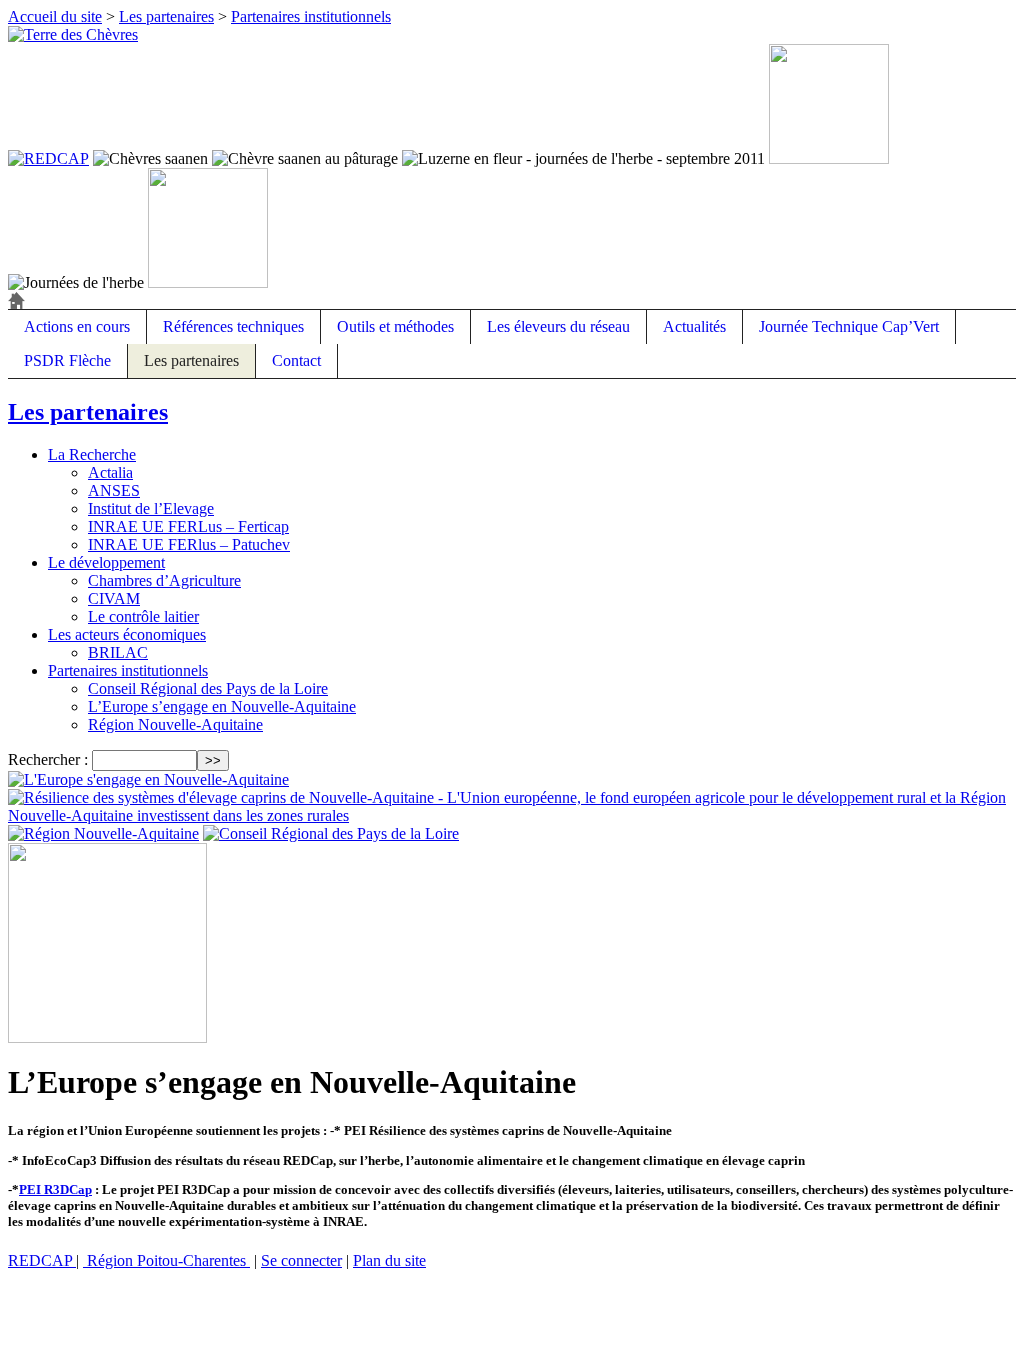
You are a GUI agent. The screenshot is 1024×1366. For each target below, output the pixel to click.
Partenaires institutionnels (311, 16)
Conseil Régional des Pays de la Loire (208, 688)
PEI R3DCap (55, 1189)
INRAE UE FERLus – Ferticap (188, 526)
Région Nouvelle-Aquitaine (175, 724)
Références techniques (233, 326)
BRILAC (118, 652)
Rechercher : (48, 759)
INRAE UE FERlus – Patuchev (189, 544)
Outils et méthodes (395, 326)
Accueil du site (55, 16)
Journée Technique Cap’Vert (849, 326)
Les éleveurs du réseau (558, 326)
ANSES (114, 490)
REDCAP (42, 1260)
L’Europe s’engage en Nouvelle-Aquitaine (222, 706)
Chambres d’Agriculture (164, 580)
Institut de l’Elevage (151, 508)
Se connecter (301, 1260)
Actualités (694, 326)
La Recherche (92, 454)
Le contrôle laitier (143, 616)
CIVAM (114, 598)
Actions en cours (77, 326)
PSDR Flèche (67, 360)
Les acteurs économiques (127, 634)
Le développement (106, 562)
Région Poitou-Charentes (166, 1260)
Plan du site (389, 1260)
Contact (296, 360)
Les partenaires (166, 16)
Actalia (110, 472)
